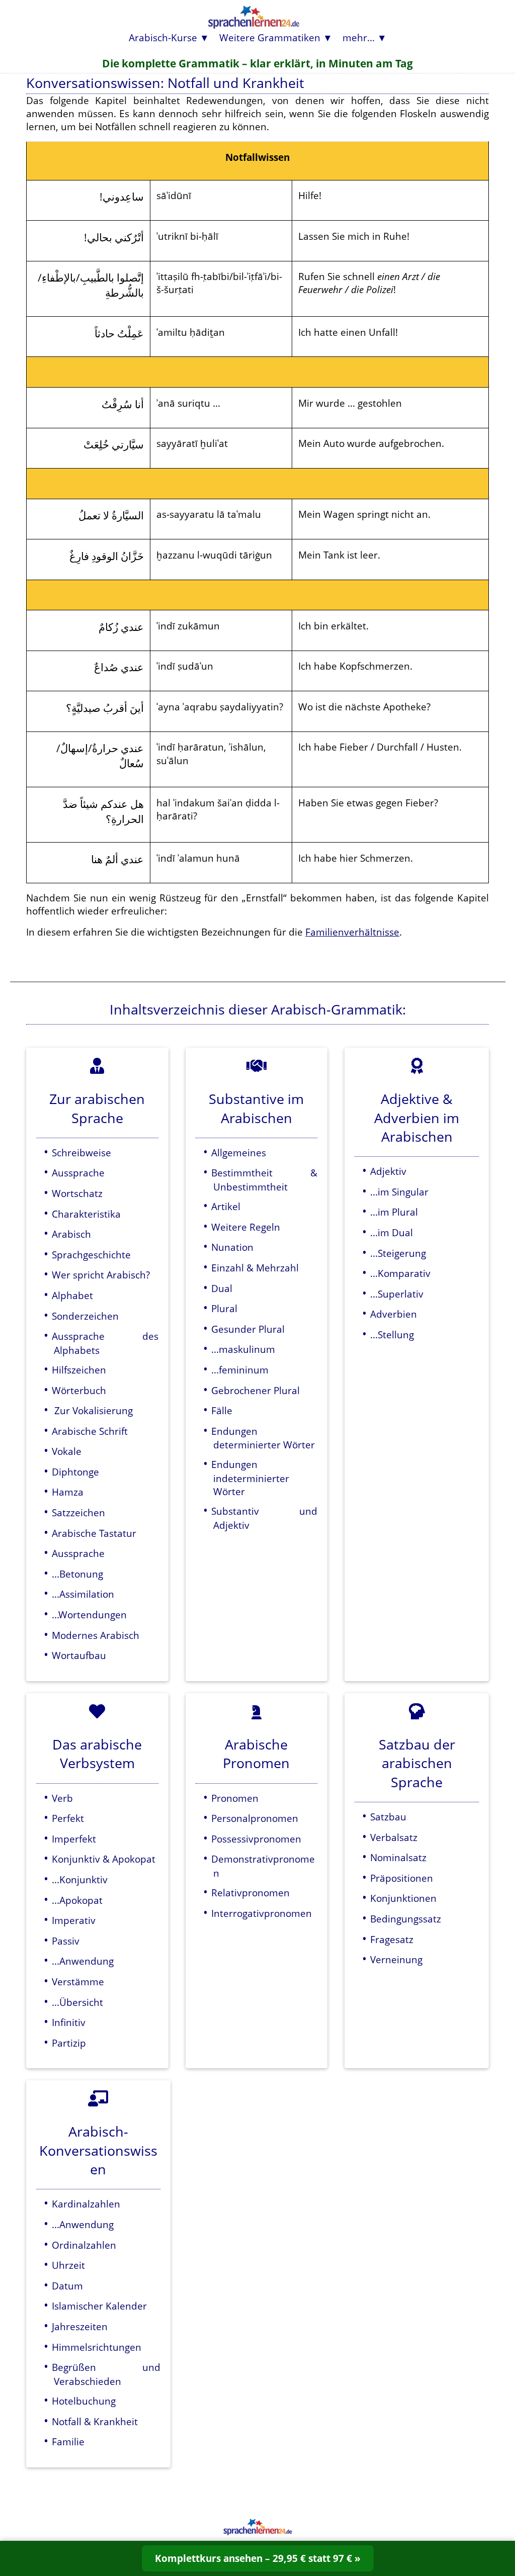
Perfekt (68, 1818)
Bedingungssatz (406, 1919)
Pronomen (235, 1798)
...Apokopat (77, 1900)
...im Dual (392, 1232)
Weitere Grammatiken (270, 37)
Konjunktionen (403, 1898)
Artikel (226, 1206)
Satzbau (388, 1817)
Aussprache (78, 1173)
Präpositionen (402, 1878)
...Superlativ (397, 1294)
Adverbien (394, 1314)
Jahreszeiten (80, 2326)
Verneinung (396, 1959)
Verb (62, 1798)
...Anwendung (83, 1961)
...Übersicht (77, 2002)
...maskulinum (243, 1349)
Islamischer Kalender (99, 2306)
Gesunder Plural (248, 1329)
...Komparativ (400, 1273)
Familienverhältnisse (352, 932)
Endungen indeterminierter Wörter (250, 1478)
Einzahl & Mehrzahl (255, 1268)
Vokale (67, 1451)
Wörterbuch (79, 1390)
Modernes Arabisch (96, 1635)
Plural (224, 1308)
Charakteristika (86, 1214)
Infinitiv (69, 2022)
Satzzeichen (78, 1512)
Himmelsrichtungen (97, 2347)
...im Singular (399, 1192)
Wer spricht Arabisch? (101, 1275)
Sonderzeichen (85, 1316)
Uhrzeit (68, 2265)
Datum (67, 2286)
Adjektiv (388, 1171)
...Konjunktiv (80, 1879)
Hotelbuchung (84, 2401)
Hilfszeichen (79, 1370)
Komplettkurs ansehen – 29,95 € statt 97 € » (258, 2558)
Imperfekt (74, 1839)
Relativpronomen (250, 1893)
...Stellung (392, 1335)
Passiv (66, 1941)
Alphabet (72, 1295)
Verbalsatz (394, 1837)
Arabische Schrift (90, 1431)
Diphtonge (75, 1472)
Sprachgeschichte (91, 1255)
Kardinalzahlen (86, 2204)
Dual (222, 1288)
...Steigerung (398, 1253)
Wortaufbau (79, 1655)
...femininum (240, 1370)
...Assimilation (83, 1594)
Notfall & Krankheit (95, 2421)
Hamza (68, 1492)
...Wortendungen (89, 1615)
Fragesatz (392, 1939)
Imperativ (74, 1920)
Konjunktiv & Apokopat (104, 1859)
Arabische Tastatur (94, 1533)
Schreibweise (81, 1153)
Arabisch (71, 1234)
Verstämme (78, 1982)
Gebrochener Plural (255, 1390)
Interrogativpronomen (262, 1913)
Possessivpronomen (256, 1839)
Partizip (69, 2043)
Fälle (222, 1410)
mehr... (359, 37)
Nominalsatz (398, 1857)
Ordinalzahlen (84, 2245)
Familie (68, 2442)
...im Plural (394, 1212)
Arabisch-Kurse (163, 37)
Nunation (232, 1247)
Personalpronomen (255, 1818)
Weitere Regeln (246, 1227)
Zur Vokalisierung (92, 1410)
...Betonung (77, 1574)
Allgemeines (239, 1153)
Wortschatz (77, 1193)
